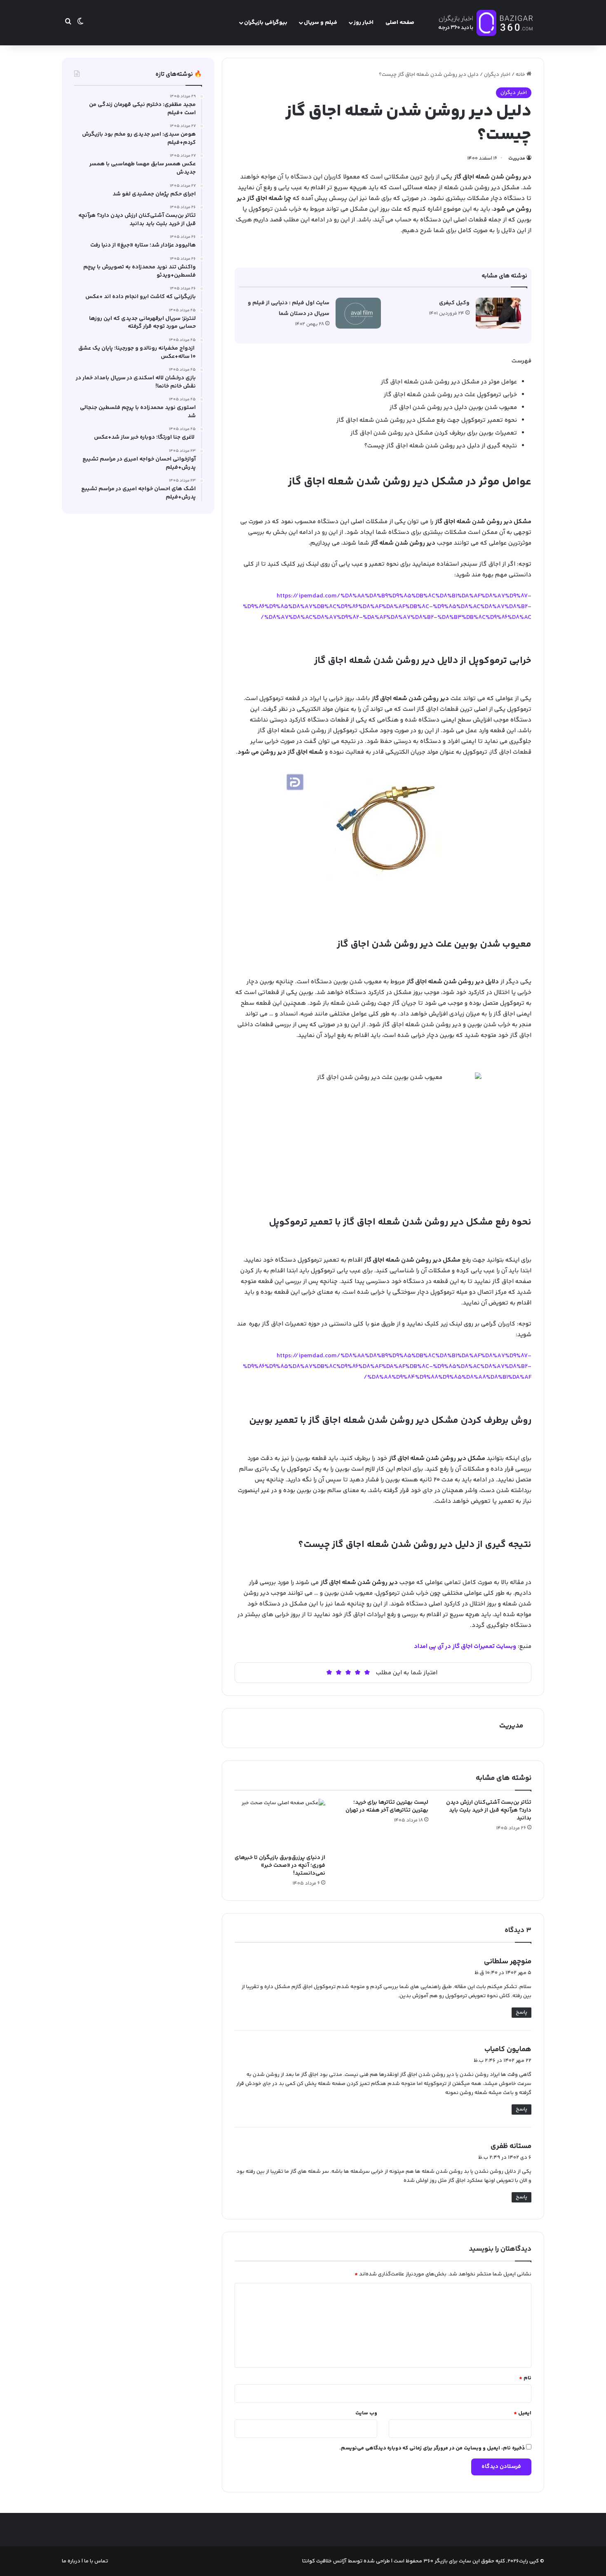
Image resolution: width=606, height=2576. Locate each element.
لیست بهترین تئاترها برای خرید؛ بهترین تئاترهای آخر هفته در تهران (387, 1806)
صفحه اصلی (400, 23)
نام (525, 2378)
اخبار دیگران (497, 75)
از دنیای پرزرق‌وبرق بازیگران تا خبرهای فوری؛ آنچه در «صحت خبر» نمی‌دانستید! (280, 1866)
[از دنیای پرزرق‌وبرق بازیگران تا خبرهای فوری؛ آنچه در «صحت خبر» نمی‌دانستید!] (280, 1824)
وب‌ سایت (366, 2413)
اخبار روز (364, 23)
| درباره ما (72, 2561)
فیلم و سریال (321, 23)
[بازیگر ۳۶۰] (486, 23)
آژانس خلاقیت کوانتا (324, 2561)
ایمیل (523, 2413)
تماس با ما (95, 2561)
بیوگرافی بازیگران (266, 23)
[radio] (367, 1672)
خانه (521, 75)
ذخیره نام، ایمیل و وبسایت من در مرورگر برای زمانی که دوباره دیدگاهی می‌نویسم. (432, 2448)
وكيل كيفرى (454, 303)
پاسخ (521, 2012)
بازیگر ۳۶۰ (436, 2561)
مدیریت (517, 159)
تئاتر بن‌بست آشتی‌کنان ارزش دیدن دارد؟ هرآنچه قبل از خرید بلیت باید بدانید (489, 1810)
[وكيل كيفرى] (498, 313)
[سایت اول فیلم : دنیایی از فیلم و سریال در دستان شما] (358, 313)
